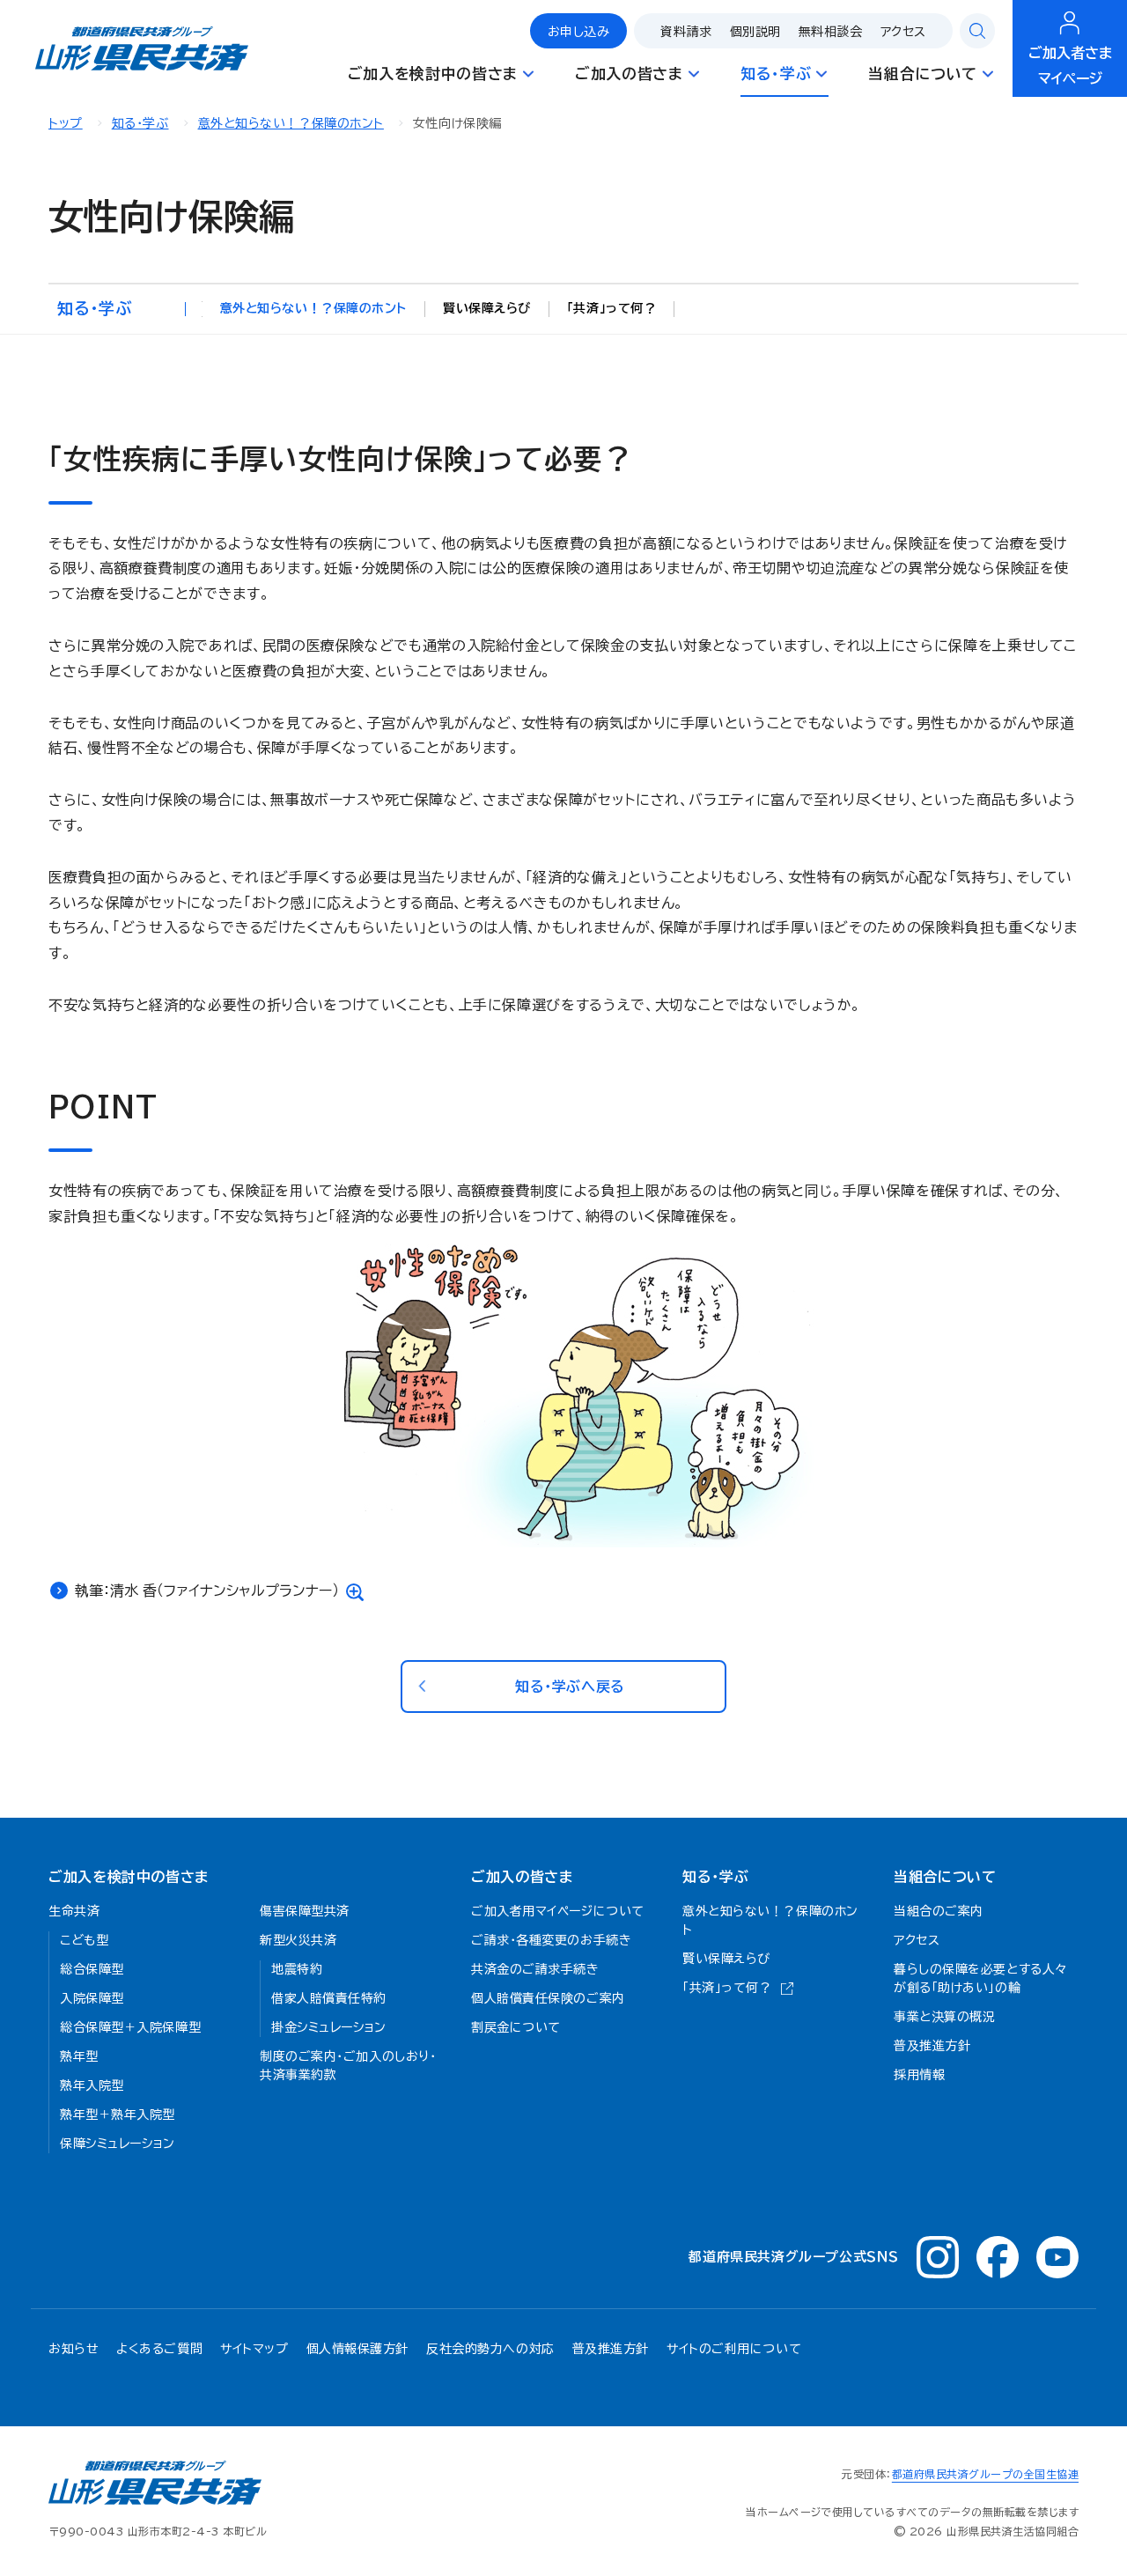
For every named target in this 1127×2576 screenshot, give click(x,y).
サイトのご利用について (734, 2349)
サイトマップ (254, 2349)
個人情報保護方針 (357, 2349)
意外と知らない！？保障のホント (291, 123)
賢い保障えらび (487, 308)
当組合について (945, 1877)
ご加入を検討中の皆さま (129, 1877)
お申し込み (579, 32)
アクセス (903, 32)
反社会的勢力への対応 (490, 2349)
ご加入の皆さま (522, 1877)
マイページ (1070, 66)
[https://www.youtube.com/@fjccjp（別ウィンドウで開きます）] (1057, 2257)
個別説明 (755, 32)
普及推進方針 (611, 2349)
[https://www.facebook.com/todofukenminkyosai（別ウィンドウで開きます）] (998, 2257)
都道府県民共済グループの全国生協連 (985, 2474)
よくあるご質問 (159, 2349)
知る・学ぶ (140, 123)
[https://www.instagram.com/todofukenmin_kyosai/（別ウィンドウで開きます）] (938, 2257)
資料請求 (686, 32)
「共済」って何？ (611, 308)
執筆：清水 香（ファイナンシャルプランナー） (207, 1591)
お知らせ (74, 2349)
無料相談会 (831, 32)
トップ (66, 123)
